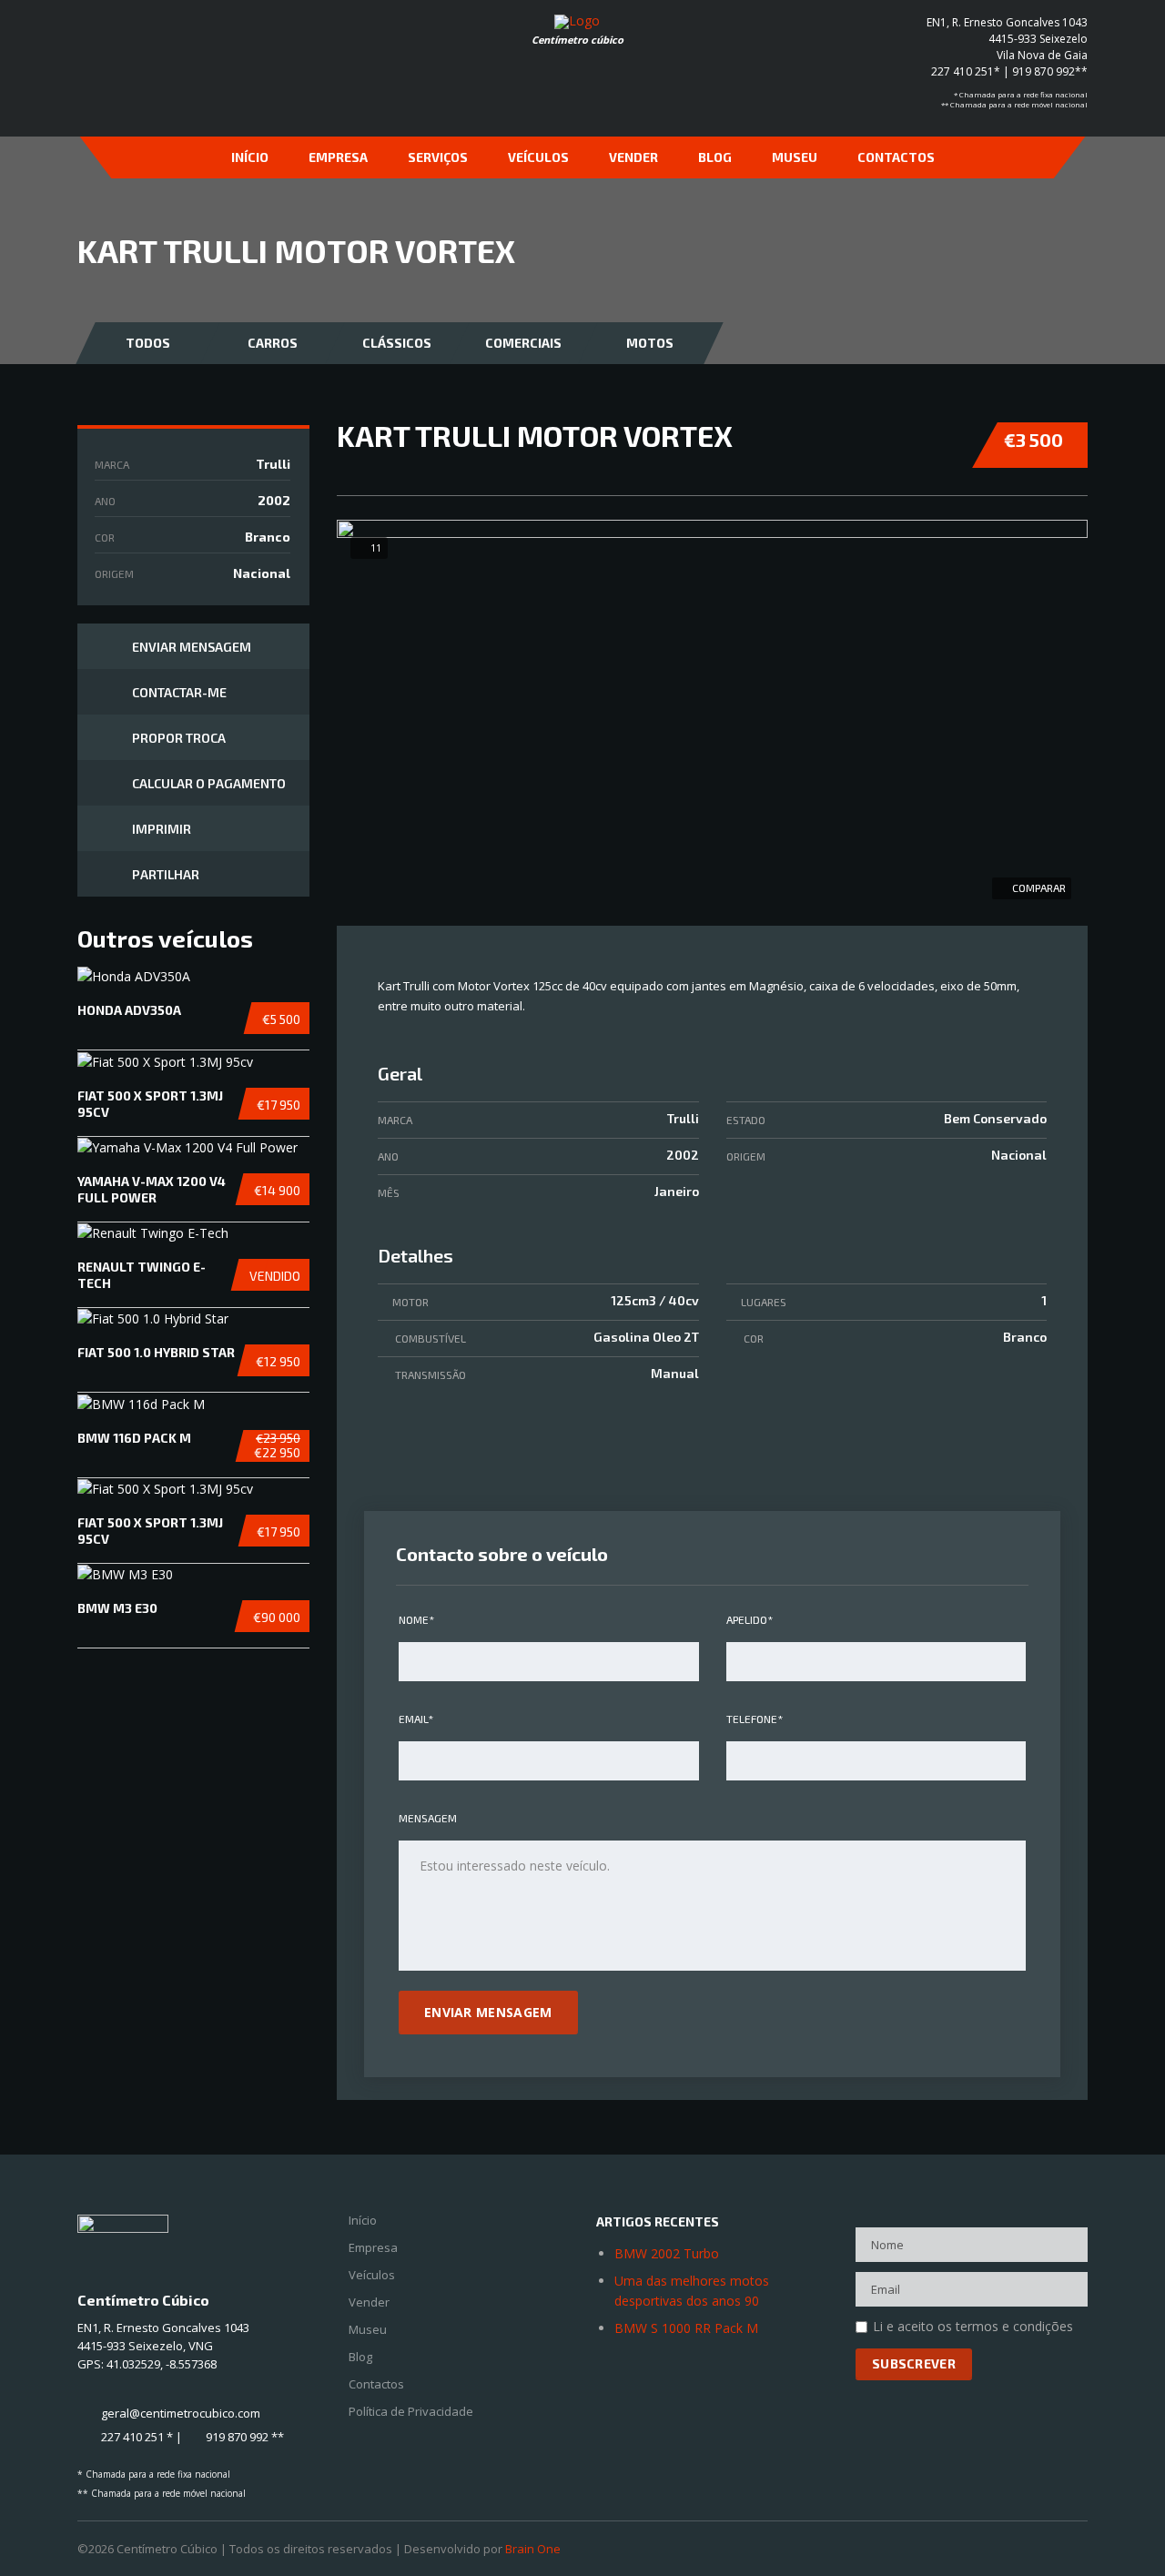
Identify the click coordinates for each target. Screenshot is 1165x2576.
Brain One (533, 2549)
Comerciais (523, 343)
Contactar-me (179, 692)
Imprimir (162, 829)
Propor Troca (179, 738)
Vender (633, 157)
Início (250, 157)
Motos (650, 343)
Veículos (538, 157)
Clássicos (397, 343)
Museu (795, 157)
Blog (715, 157)
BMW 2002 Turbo (667, 2253)
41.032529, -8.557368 (162, 2364)
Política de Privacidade (411, 2412)
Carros (273, 343)
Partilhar (166, 874)
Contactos (896, 157)
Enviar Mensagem (192, 647)
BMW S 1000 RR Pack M (686, 2328)
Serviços (438, 157)
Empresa (338, 157)
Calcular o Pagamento (209, 783)
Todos (148, 343)
